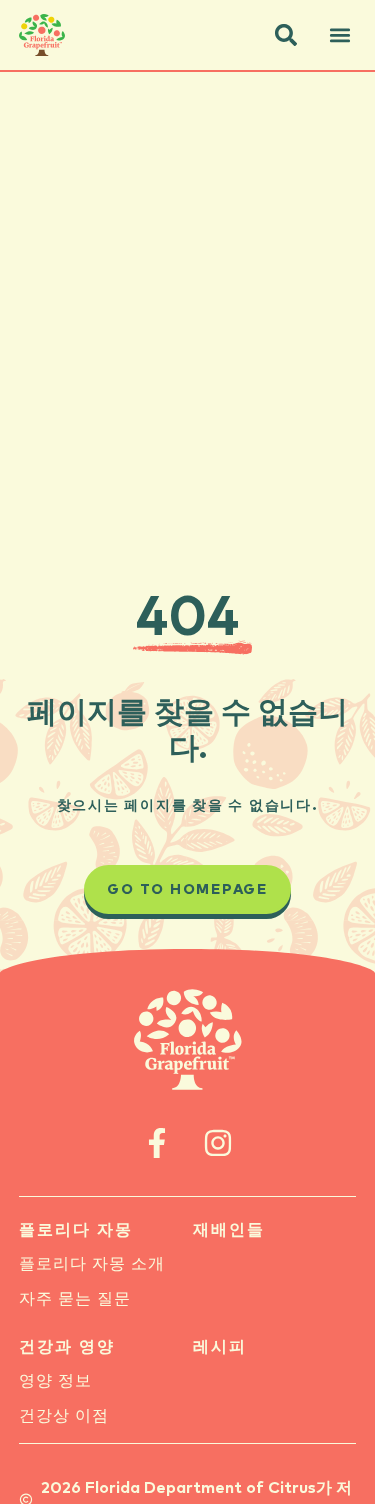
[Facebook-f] (157, 1142)
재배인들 (229, 1230)
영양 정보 (55, 1381)
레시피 (220, 1347)
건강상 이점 (64, 1416)
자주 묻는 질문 (75, 1299)
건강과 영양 (67, 1347)
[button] (286, 35)
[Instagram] (218, 1142)
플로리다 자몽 (76, 1230)
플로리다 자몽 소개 (92, 1264)
